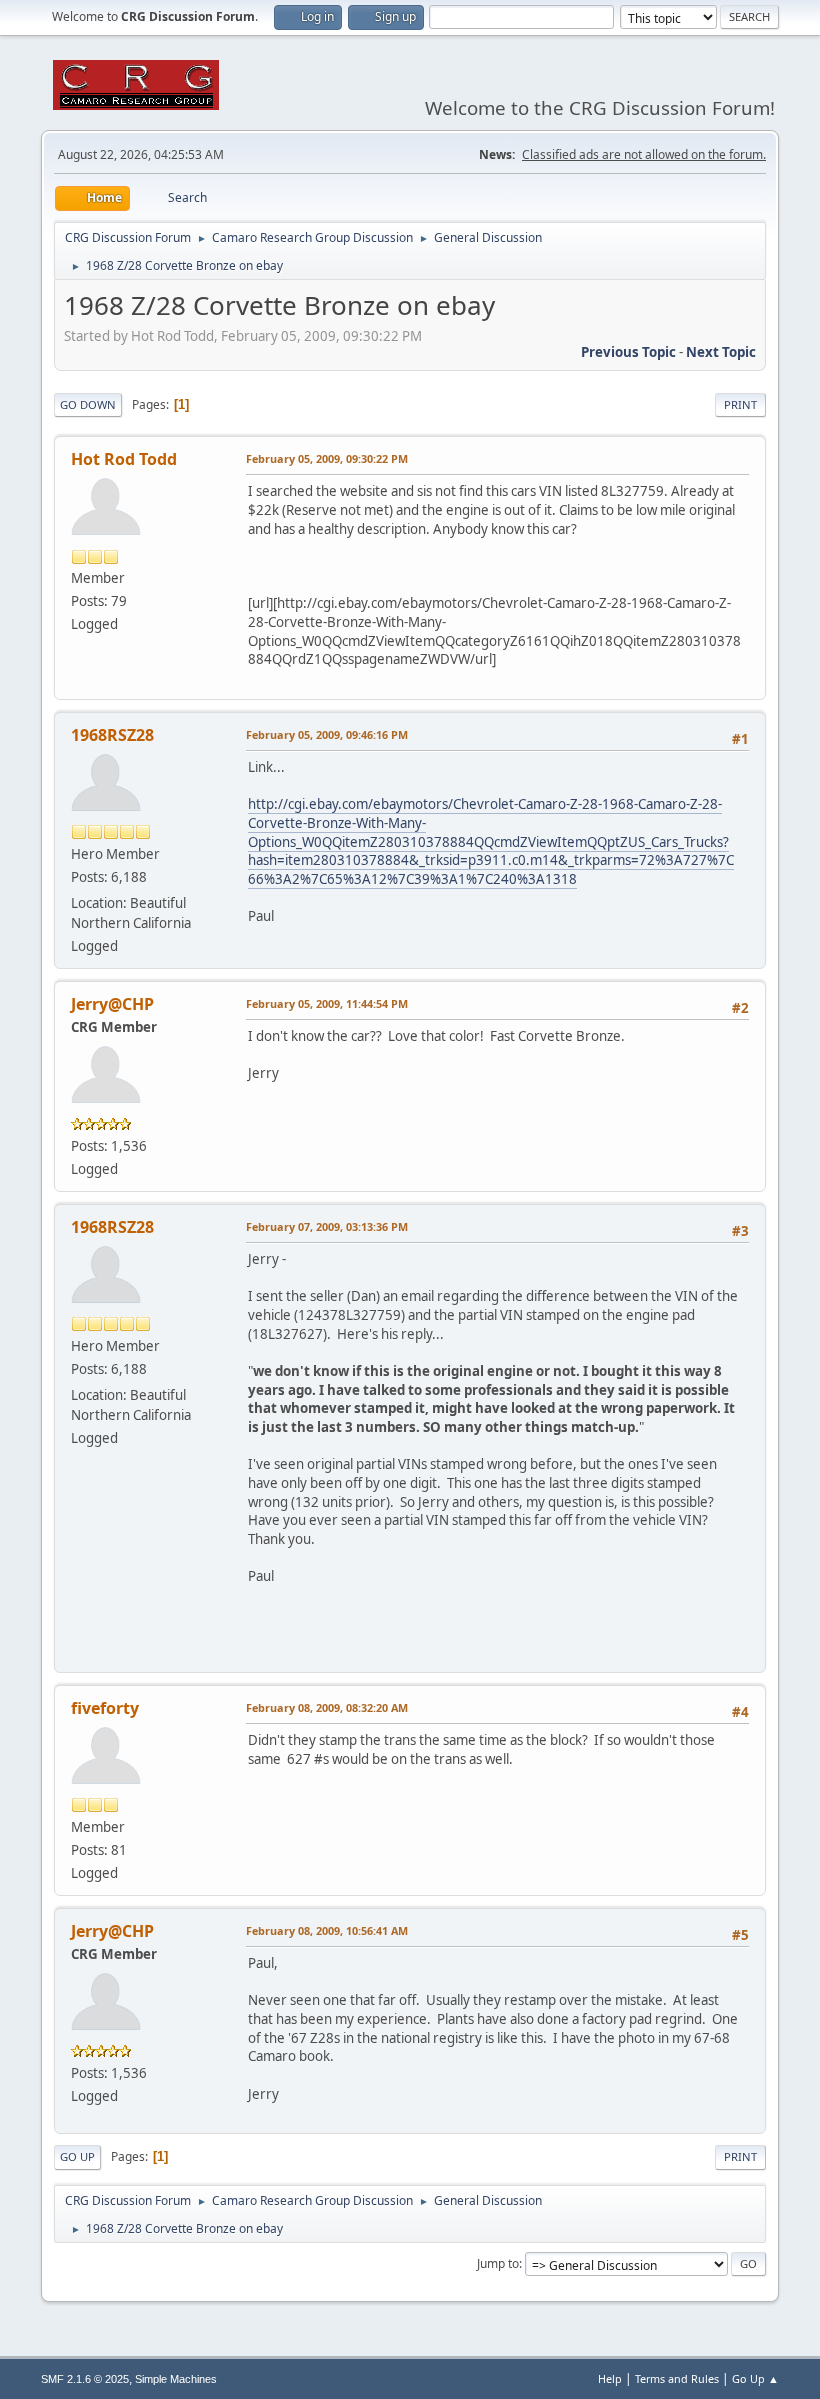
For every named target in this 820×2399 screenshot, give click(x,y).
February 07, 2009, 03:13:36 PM (327, 1226)
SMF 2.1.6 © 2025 (85, 2379)
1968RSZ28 (112, 735)
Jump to (498, 2263)
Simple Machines (176, 2379)
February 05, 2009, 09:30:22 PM (327, 458)
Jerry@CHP (112, 1004)
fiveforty (105, 1708)
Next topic (721, 352)
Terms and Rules (677, 2378)
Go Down (88, 404)
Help (610, 2378)
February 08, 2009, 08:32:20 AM (327, 1707)
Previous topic (628, 352)
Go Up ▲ (755, 2378)
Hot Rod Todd (124, 459)
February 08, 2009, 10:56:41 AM (327, 1930)
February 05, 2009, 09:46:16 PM (327, 734)
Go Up (77, 2156)
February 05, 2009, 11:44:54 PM (327, 1003)
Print (740, 404)
